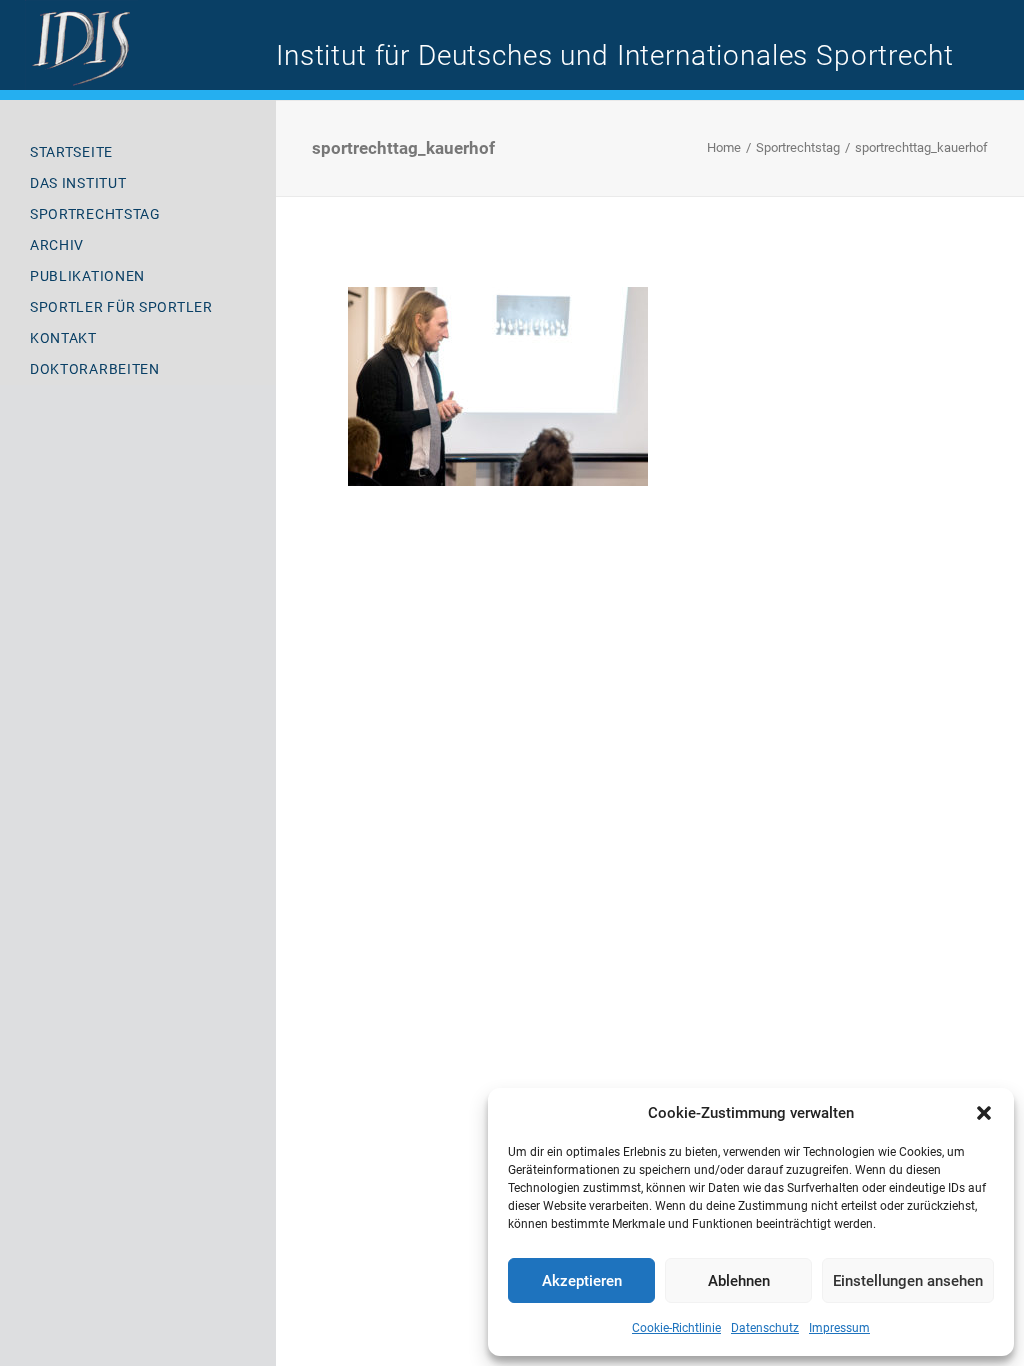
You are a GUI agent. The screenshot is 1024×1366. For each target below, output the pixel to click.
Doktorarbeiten (95, 369)
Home (724, 147)
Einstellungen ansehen (908, 1281)
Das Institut (78, 183)
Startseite (71, 152)
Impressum (839, 1328)
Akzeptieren (582, 1281)
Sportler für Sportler (121, 307)
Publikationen (87, 276)
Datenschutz (765, 1328)
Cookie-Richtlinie (676, 1328)
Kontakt (63, 338)
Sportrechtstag (95, 214)
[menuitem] (138, 152)
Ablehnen (739, 1281)
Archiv (57, 245)
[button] (984, 1113)
